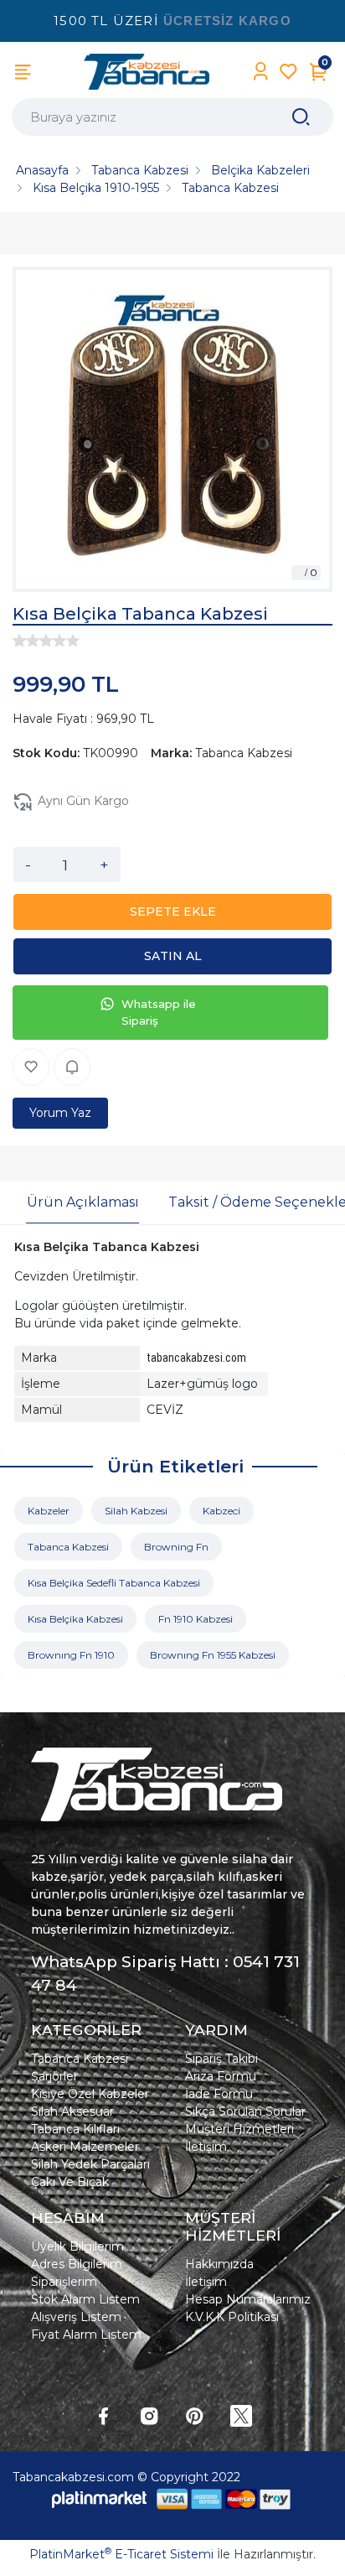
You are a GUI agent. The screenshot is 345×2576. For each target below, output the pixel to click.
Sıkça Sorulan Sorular (245, 2111)
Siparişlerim (64, 2282)
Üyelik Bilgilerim (77, 2246)
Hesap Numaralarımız (248, 2299)
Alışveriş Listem (76, 2317)
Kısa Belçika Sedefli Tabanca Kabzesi (114, 1583)
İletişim (206, 2147)
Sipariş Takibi (221, 2059)
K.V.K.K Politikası (232, 2317)
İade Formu (219, 2094)
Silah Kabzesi (136, 1511)
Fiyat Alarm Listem (86, 2334)
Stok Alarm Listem (85, 2299)
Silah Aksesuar (72, 2111)
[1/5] (19, 641)
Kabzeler (49, 1511)
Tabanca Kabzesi (68, 1547)
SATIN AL (173, 956)
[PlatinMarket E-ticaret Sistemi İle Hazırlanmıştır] (100, 2498)
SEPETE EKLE (173, 911)
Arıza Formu (221, 2076)
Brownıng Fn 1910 (71, 1655)
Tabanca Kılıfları (75, 2129)
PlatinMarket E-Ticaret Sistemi (121, 2554)
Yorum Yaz (60, 1113)
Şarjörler (54, 2076)
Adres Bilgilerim (77, 2264)
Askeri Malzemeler (85, 2147)
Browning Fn (176, 1547)
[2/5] (26, 641)
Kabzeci (221, 1511)
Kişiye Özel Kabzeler (90, 2094)
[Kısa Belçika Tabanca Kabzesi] (172, 429)
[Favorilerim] (288, 72)
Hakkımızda (219, 2264)
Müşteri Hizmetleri (239, 2129)
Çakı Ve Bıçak (70, 2182)
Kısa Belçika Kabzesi (75, 1619)
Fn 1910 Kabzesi (196, 1619)
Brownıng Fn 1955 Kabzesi (213, 1655)
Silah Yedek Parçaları (90, 2164)
